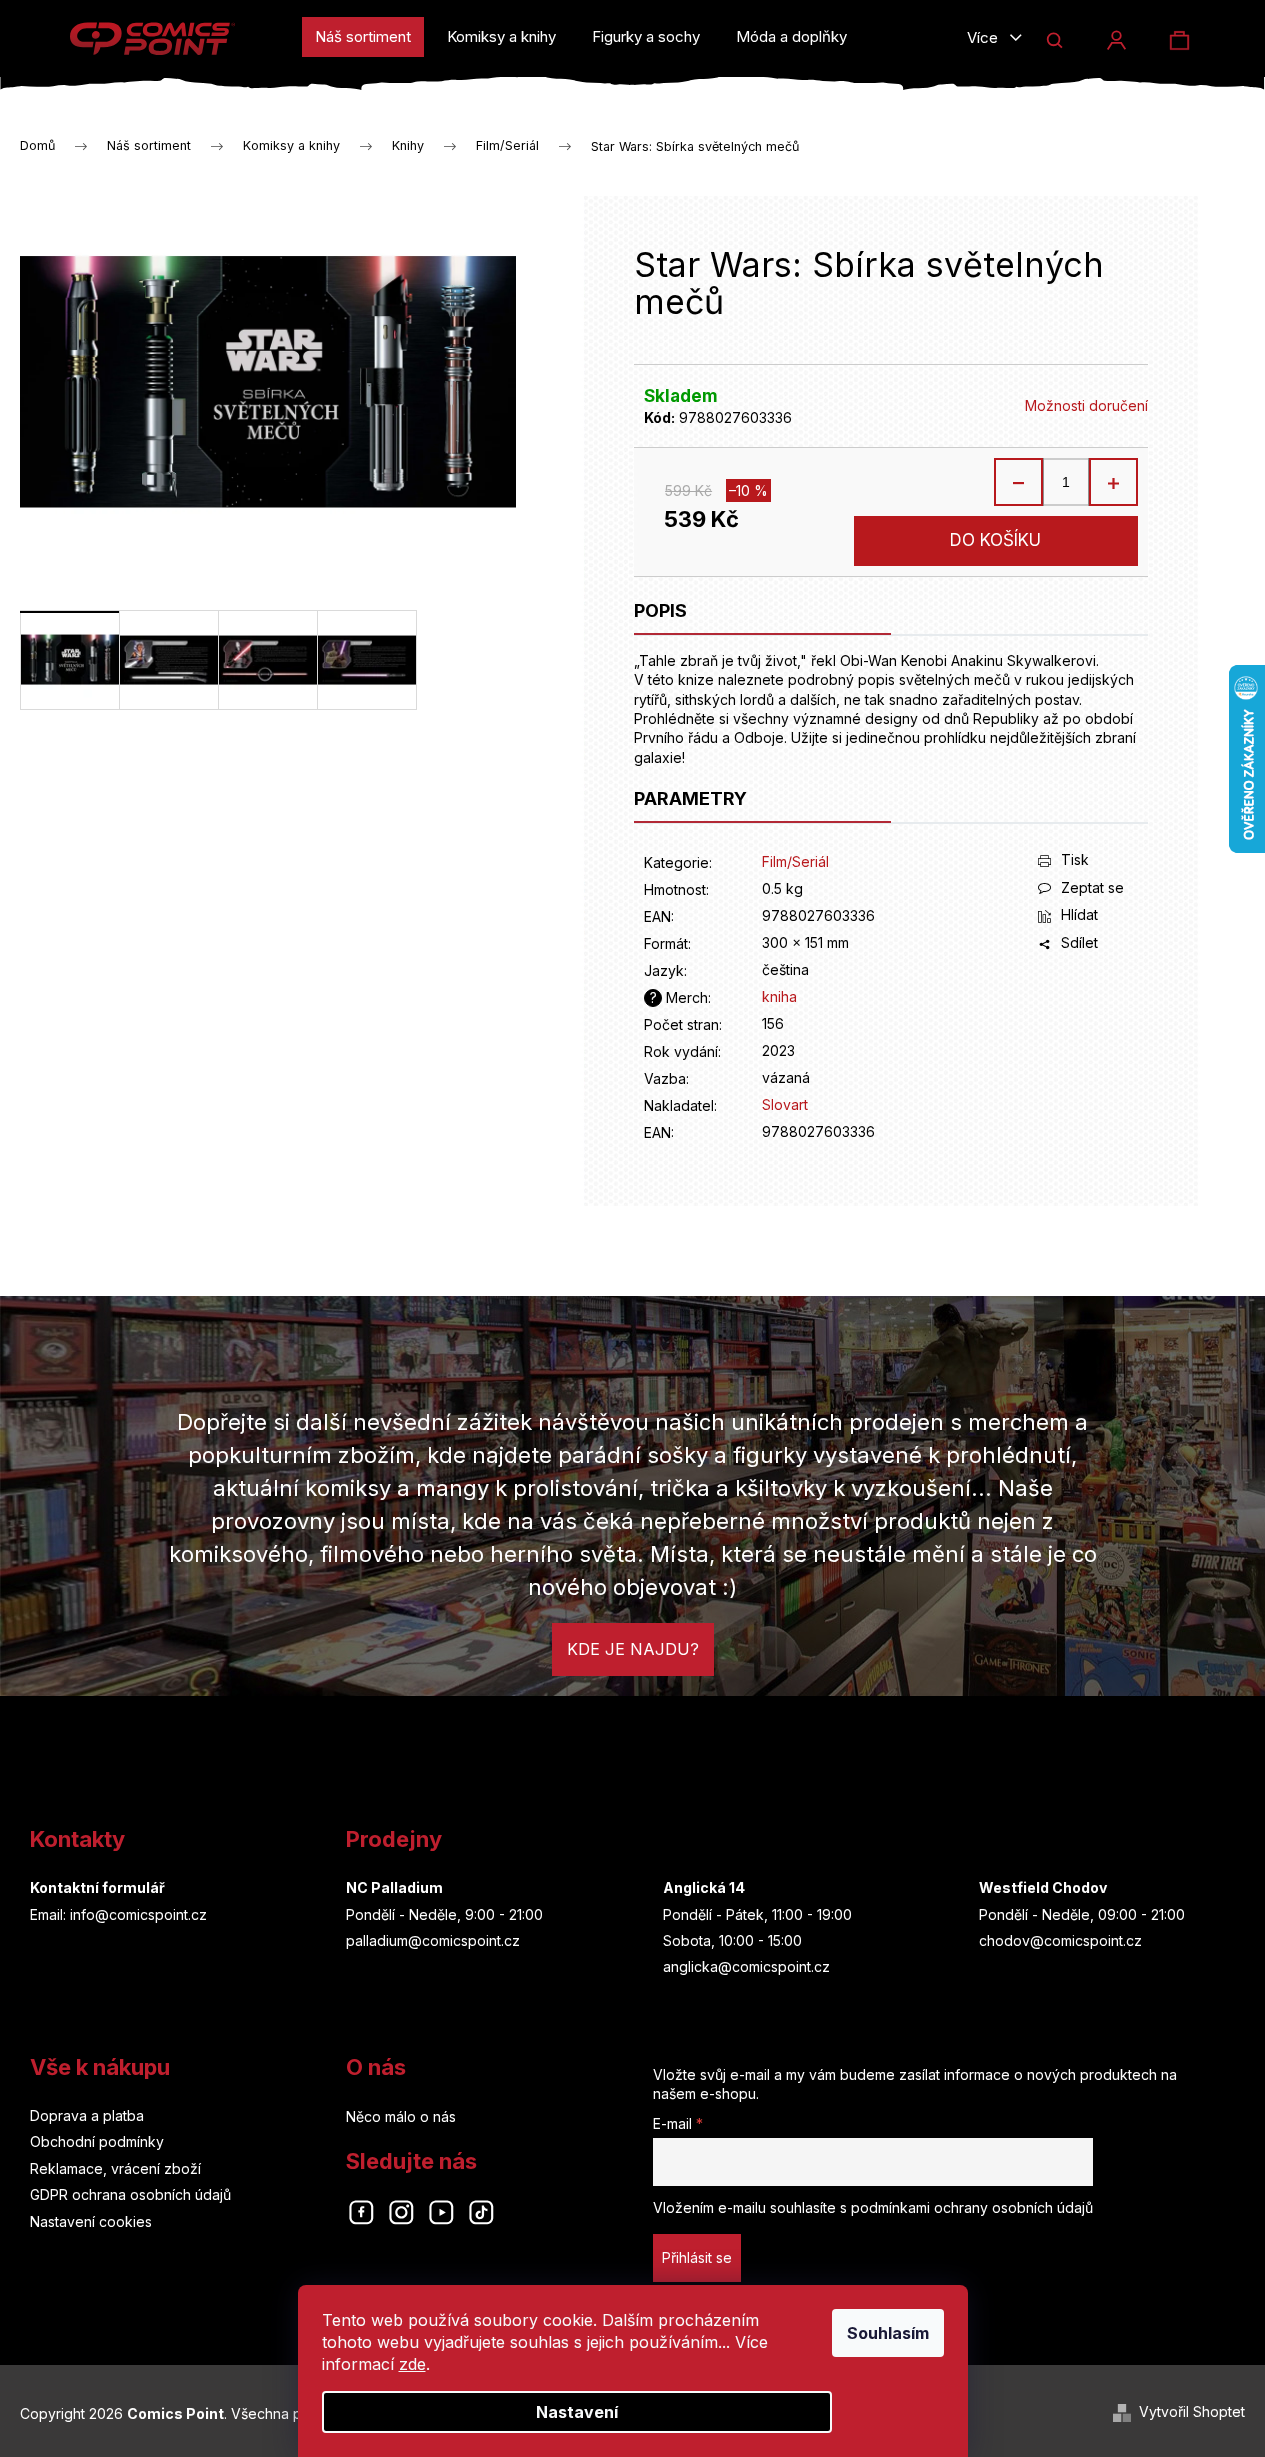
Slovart (785, 1104)
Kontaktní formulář (97, 1887)
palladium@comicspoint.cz (433, 1940)
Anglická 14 (704, 1887)
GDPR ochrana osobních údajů (130, 2194)
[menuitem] (363, 37)
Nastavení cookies (91, 2221)
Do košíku (995, 540)
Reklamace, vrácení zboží (115, 2168)
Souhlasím (888, 2333)
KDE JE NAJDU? (633, 1649)
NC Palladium (394, 1887)
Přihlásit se (697, 2257)
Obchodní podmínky (97, 2141)
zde (412, 2364)
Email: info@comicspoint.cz (118, 1914)
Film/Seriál (795, 861)
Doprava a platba (87, 2115)
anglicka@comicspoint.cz (746, 1966)
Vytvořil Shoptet (1192, 2411)
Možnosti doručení (1086, 405)
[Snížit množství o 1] (1019, 482)
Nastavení (577, 2412)
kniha (779, 996)
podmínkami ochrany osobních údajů (972, 2207)
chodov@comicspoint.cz (1060, 1940)
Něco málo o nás (401, 2116)
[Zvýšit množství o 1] (1113, 482)
